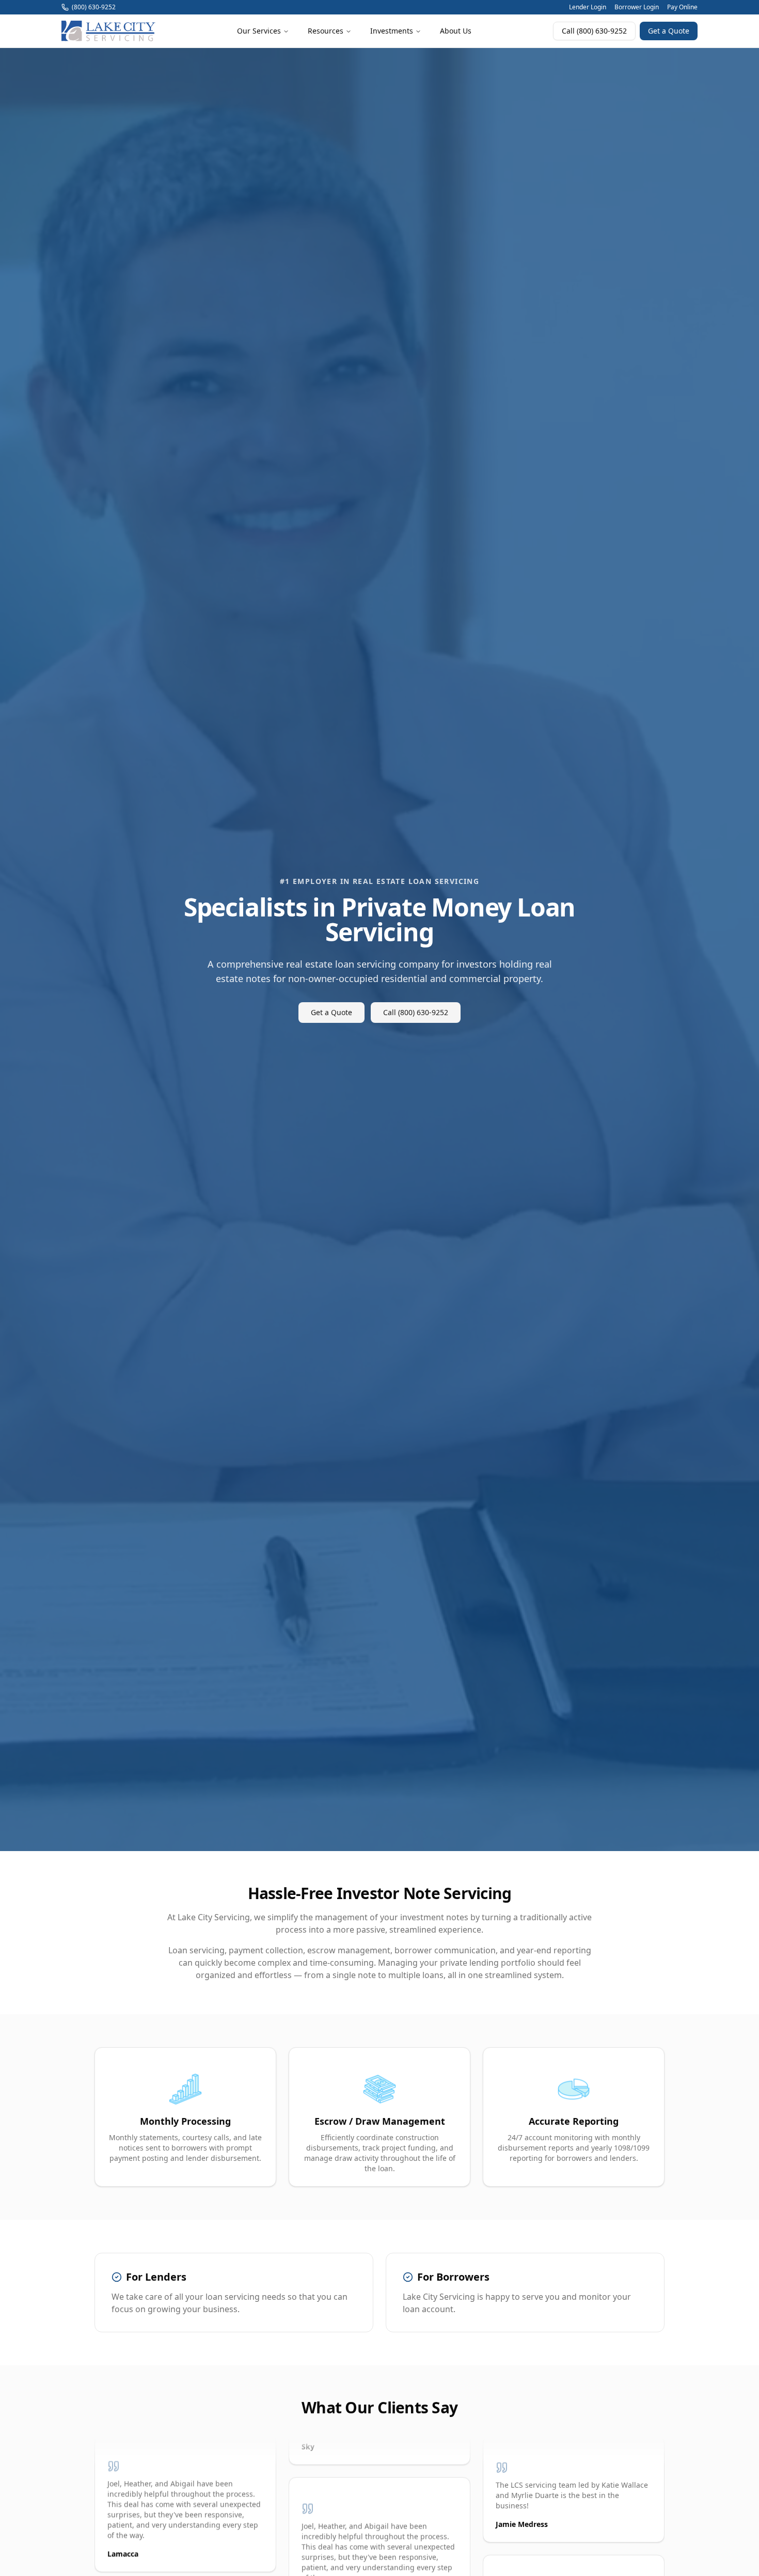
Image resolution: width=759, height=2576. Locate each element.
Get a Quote (669, 31)
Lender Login (588, 7)
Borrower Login (637, 7)
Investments (392, 31)
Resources (326, 31)
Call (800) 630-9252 (594, 31)
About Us (456, 31)
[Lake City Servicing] (108, 31)
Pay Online (682, 7)
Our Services (259, 31)
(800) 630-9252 (94, 7)
